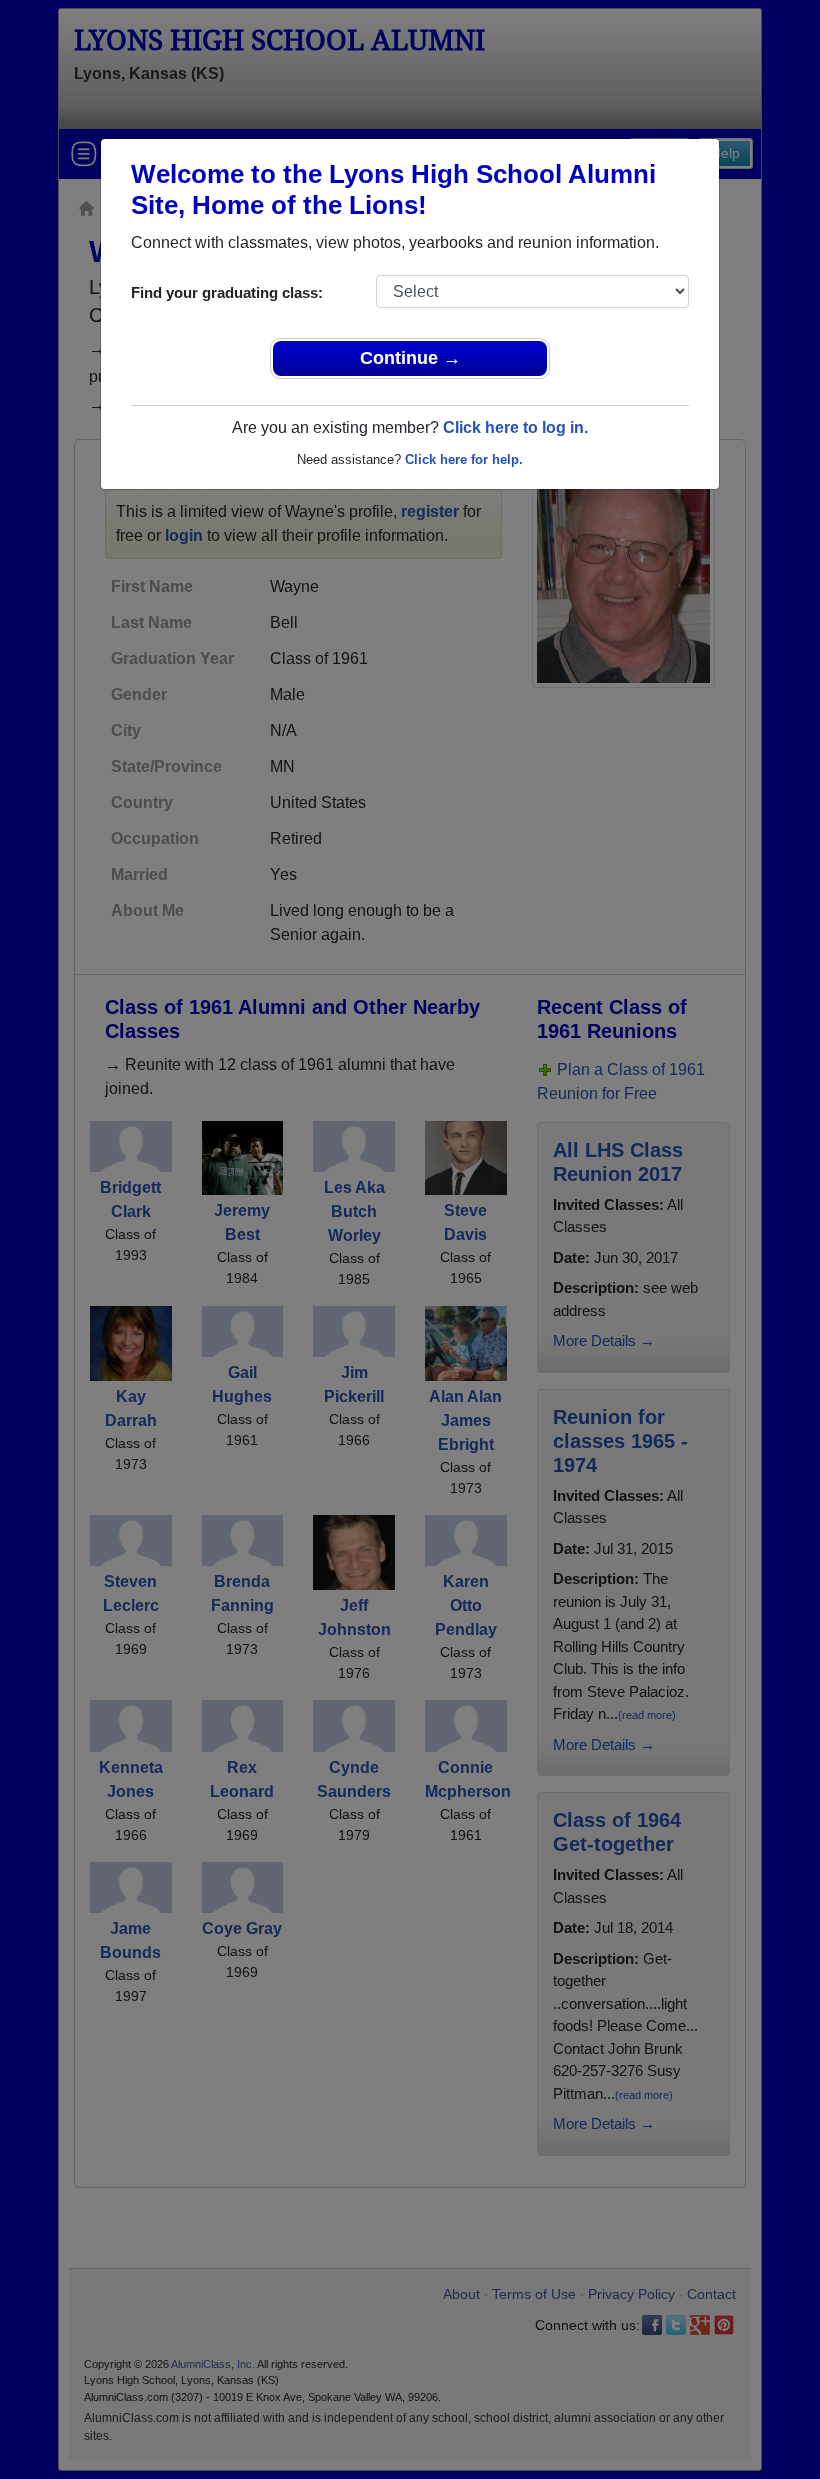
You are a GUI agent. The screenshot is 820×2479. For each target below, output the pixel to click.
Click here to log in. (515, 427)
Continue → (410, 358)
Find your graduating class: (227, 292)
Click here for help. (464, 459)
